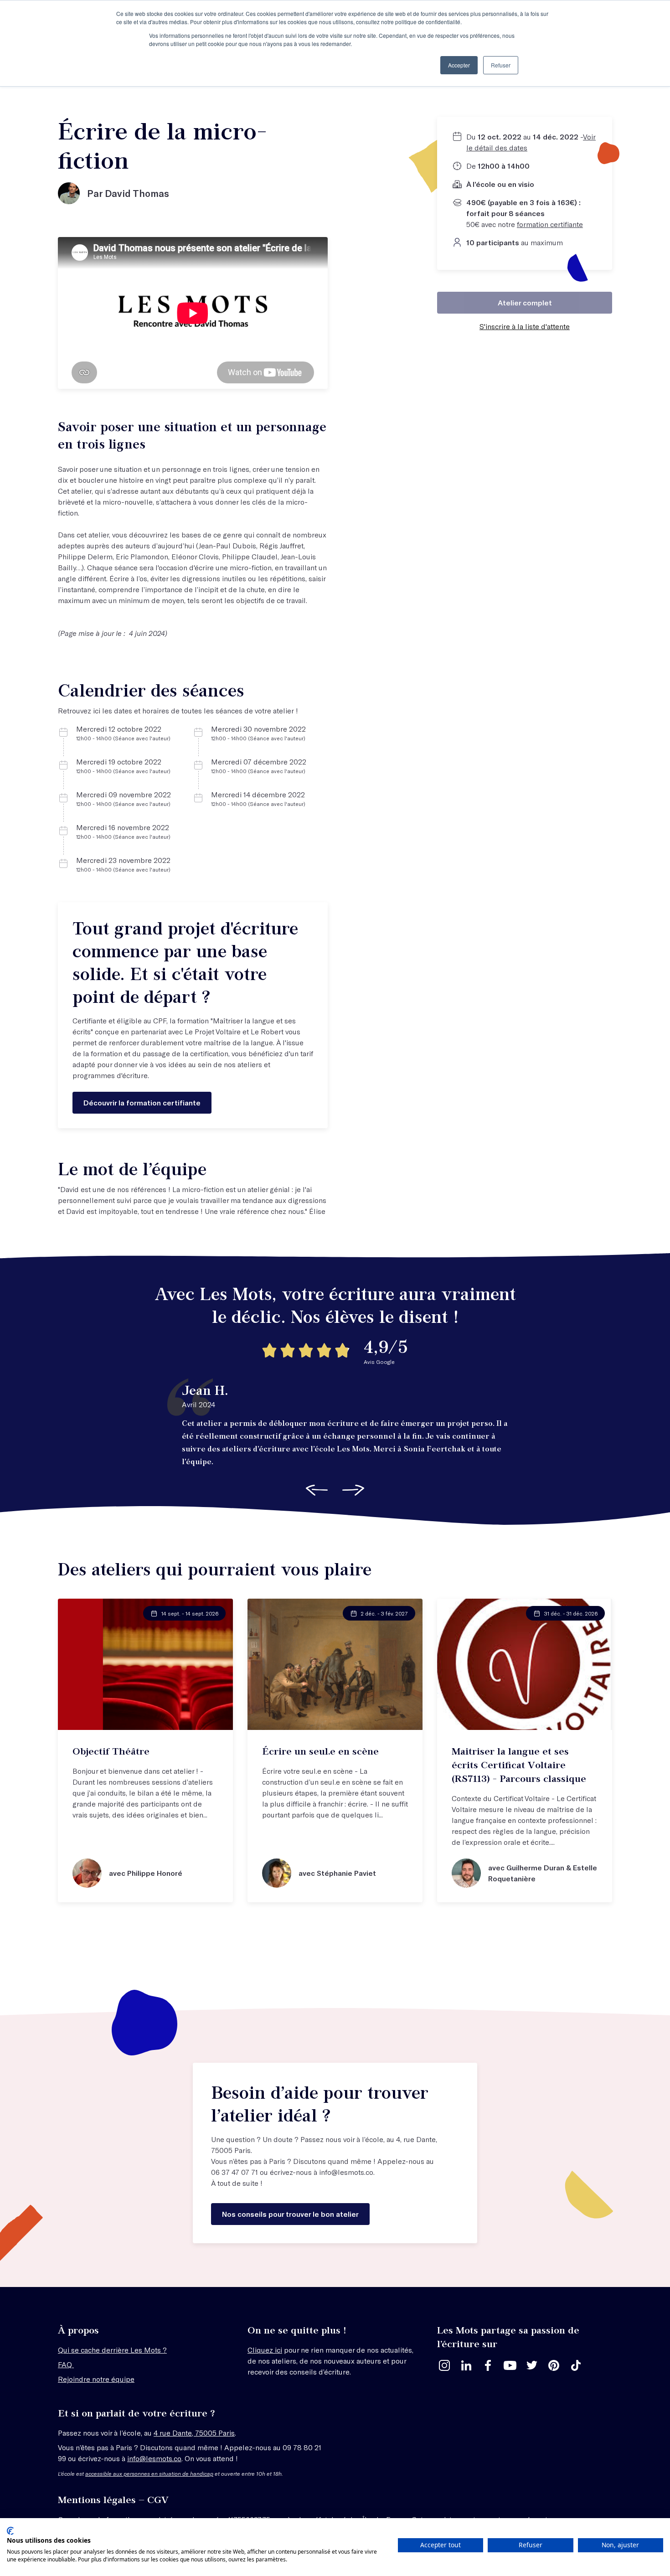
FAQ (66, 2364)
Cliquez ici (265, 2350)
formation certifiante (550, 224)
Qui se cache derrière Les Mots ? (112, 2350)
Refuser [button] (501, 65)
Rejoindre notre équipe (96, 2379)
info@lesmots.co (346, 2172)
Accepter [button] (459, 65)
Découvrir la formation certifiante (142, 1102)
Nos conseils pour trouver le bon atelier (290, 2214)
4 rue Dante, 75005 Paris (194, 2433)
